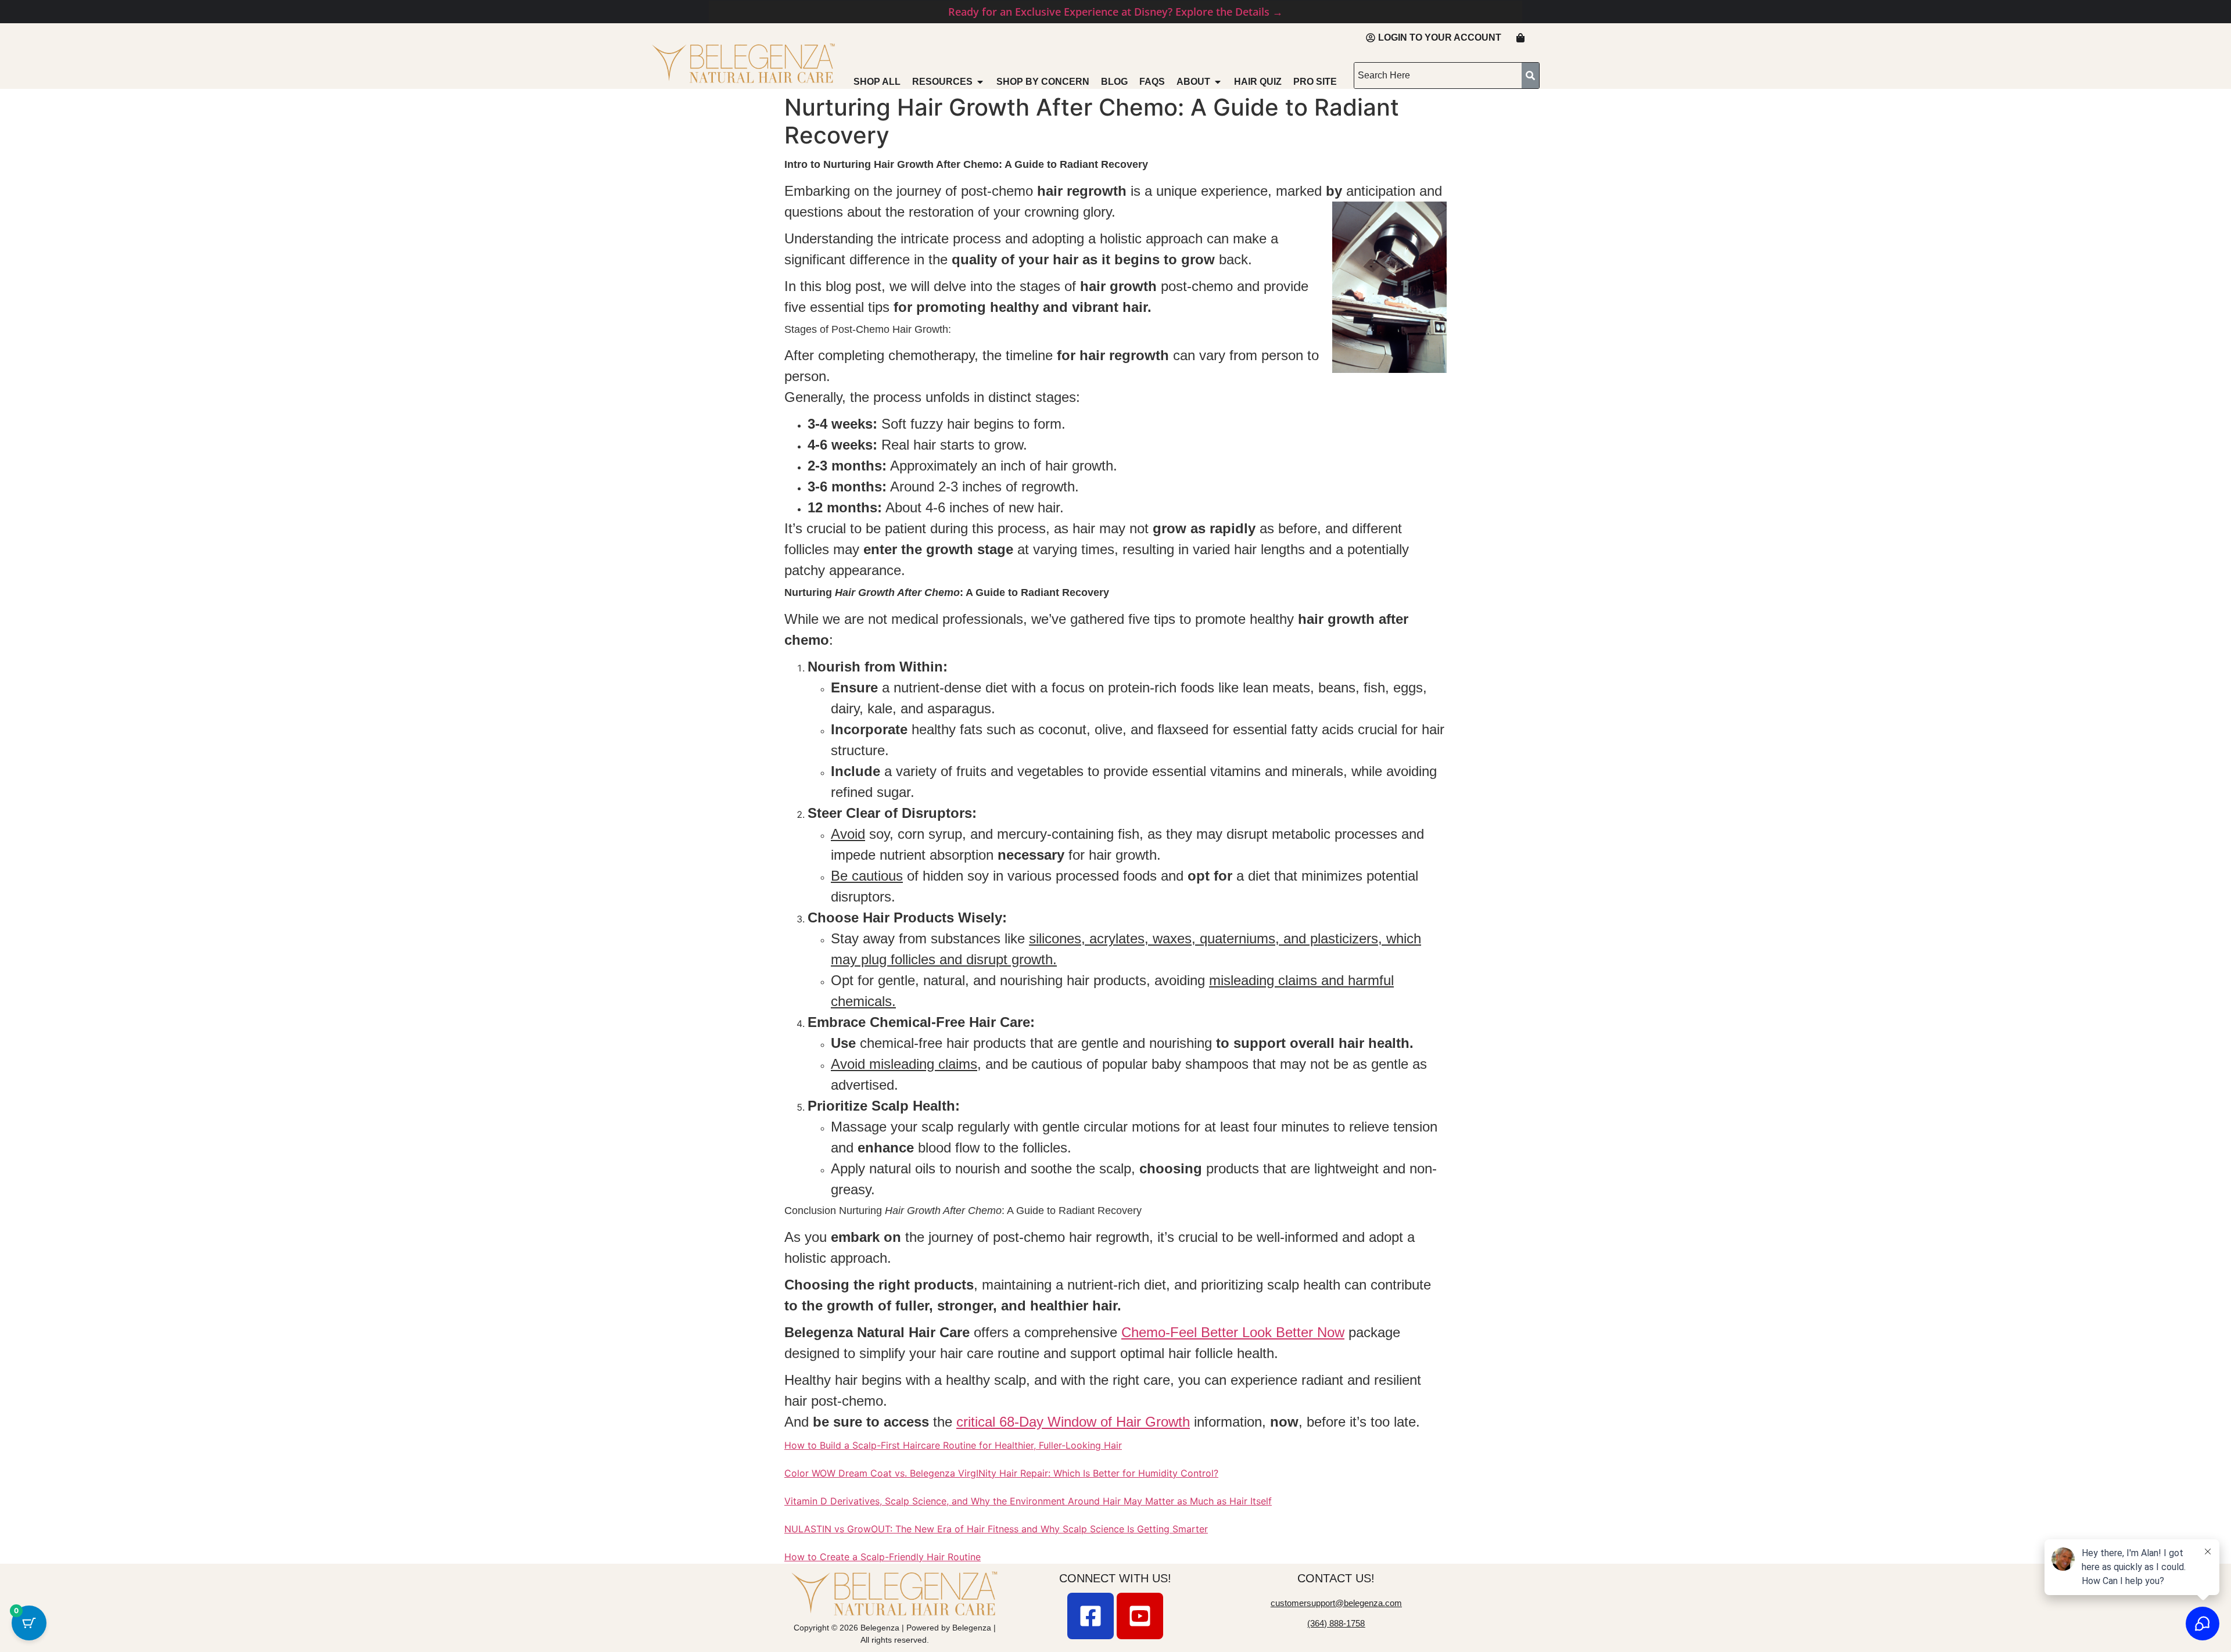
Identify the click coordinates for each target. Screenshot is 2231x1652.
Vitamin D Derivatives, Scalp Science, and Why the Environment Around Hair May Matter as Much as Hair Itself (1028, 1501)
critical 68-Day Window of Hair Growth (1073, 1422)
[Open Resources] (980, 82)
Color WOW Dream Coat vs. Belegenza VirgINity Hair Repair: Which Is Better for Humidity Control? (1001, 1473)
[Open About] (1218, 82)
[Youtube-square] (1140, 1616)
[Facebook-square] (1091, 1616)
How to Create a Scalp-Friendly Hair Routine (883, 1557)
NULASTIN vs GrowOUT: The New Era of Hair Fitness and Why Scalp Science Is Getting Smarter (996, 1529)
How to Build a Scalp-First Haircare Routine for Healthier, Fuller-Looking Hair (953, 1445)
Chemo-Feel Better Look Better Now (1233, 1332)
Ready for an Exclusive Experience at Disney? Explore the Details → (1115, 12)
